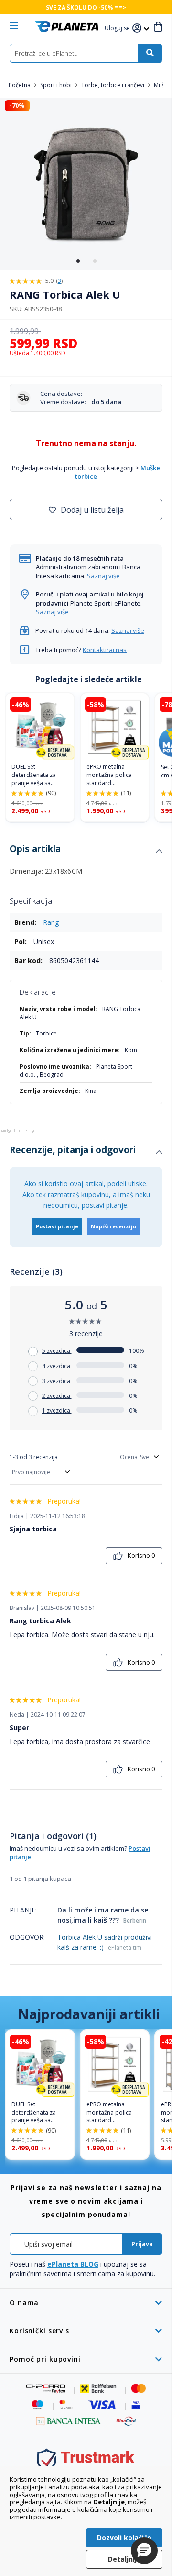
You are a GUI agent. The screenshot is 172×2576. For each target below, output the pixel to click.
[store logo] (67, 27)
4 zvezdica (57, 1366)
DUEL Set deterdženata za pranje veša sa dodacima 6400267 (38, 775)
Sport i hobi (57, 85)
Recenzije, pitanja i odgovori (73, 1150)
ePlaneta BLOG (73, 2264)
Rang (51, 922)
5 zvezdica (57, 1351)
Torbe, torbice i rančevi (113, 85)
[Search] (150, 53)
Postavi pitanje (57, 1226)
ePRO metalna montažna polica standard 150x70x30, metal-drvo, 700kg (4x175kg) (111, 775)
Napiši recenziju (114, 1226)
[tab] (86, 851)
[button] (118, 28)
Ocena (129, 1457)
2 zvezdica (57, 1396)
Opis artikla (35, 849)
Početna (20, 85)
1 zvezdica (57, 1411)
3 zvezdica (57, 1381)
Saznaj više (103, 576)
